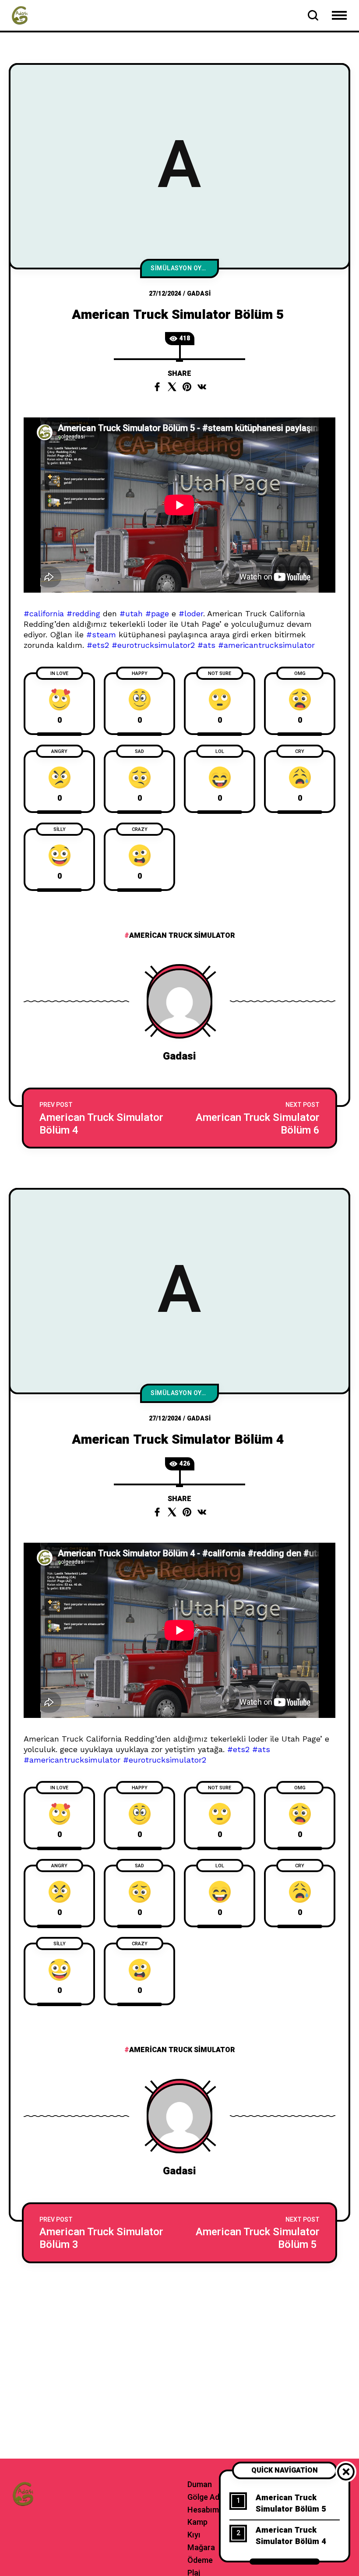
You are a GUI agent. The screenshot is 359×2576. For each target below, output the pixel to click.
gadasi (199, 294)
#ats (206, 645)
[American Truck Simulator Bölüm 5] (257, 2233)
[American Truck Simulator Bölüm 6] (257, 1118)
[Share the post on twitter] (172, 387)
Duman (200, 2485)
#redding (83, 613)
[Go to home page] (20, 15)
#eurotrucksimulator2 (153, 645)
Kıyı (194, 2535)
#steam (101, 634)
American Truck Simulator (182, 936)
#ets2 (98, 645)
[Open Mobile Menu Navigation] (339, 15)
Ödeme (200, 2560)
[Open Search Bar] (313, 15)
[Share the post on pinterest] (187, 387)
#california (44, 613)
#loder (191, 613)
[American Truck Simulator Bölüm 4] (102, 1118)
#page (157, 613)
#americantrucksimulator (266, 645)
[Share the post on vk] (202, 387)
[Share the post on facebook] (157, 387)
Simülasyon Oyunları (185, 268)
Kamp (197, 2522)
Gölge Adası (209, 2497)
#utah (131, 613)
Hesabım (203, 2510)
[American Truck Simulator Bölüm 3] (102, 2233)
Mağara (201, 2548)
